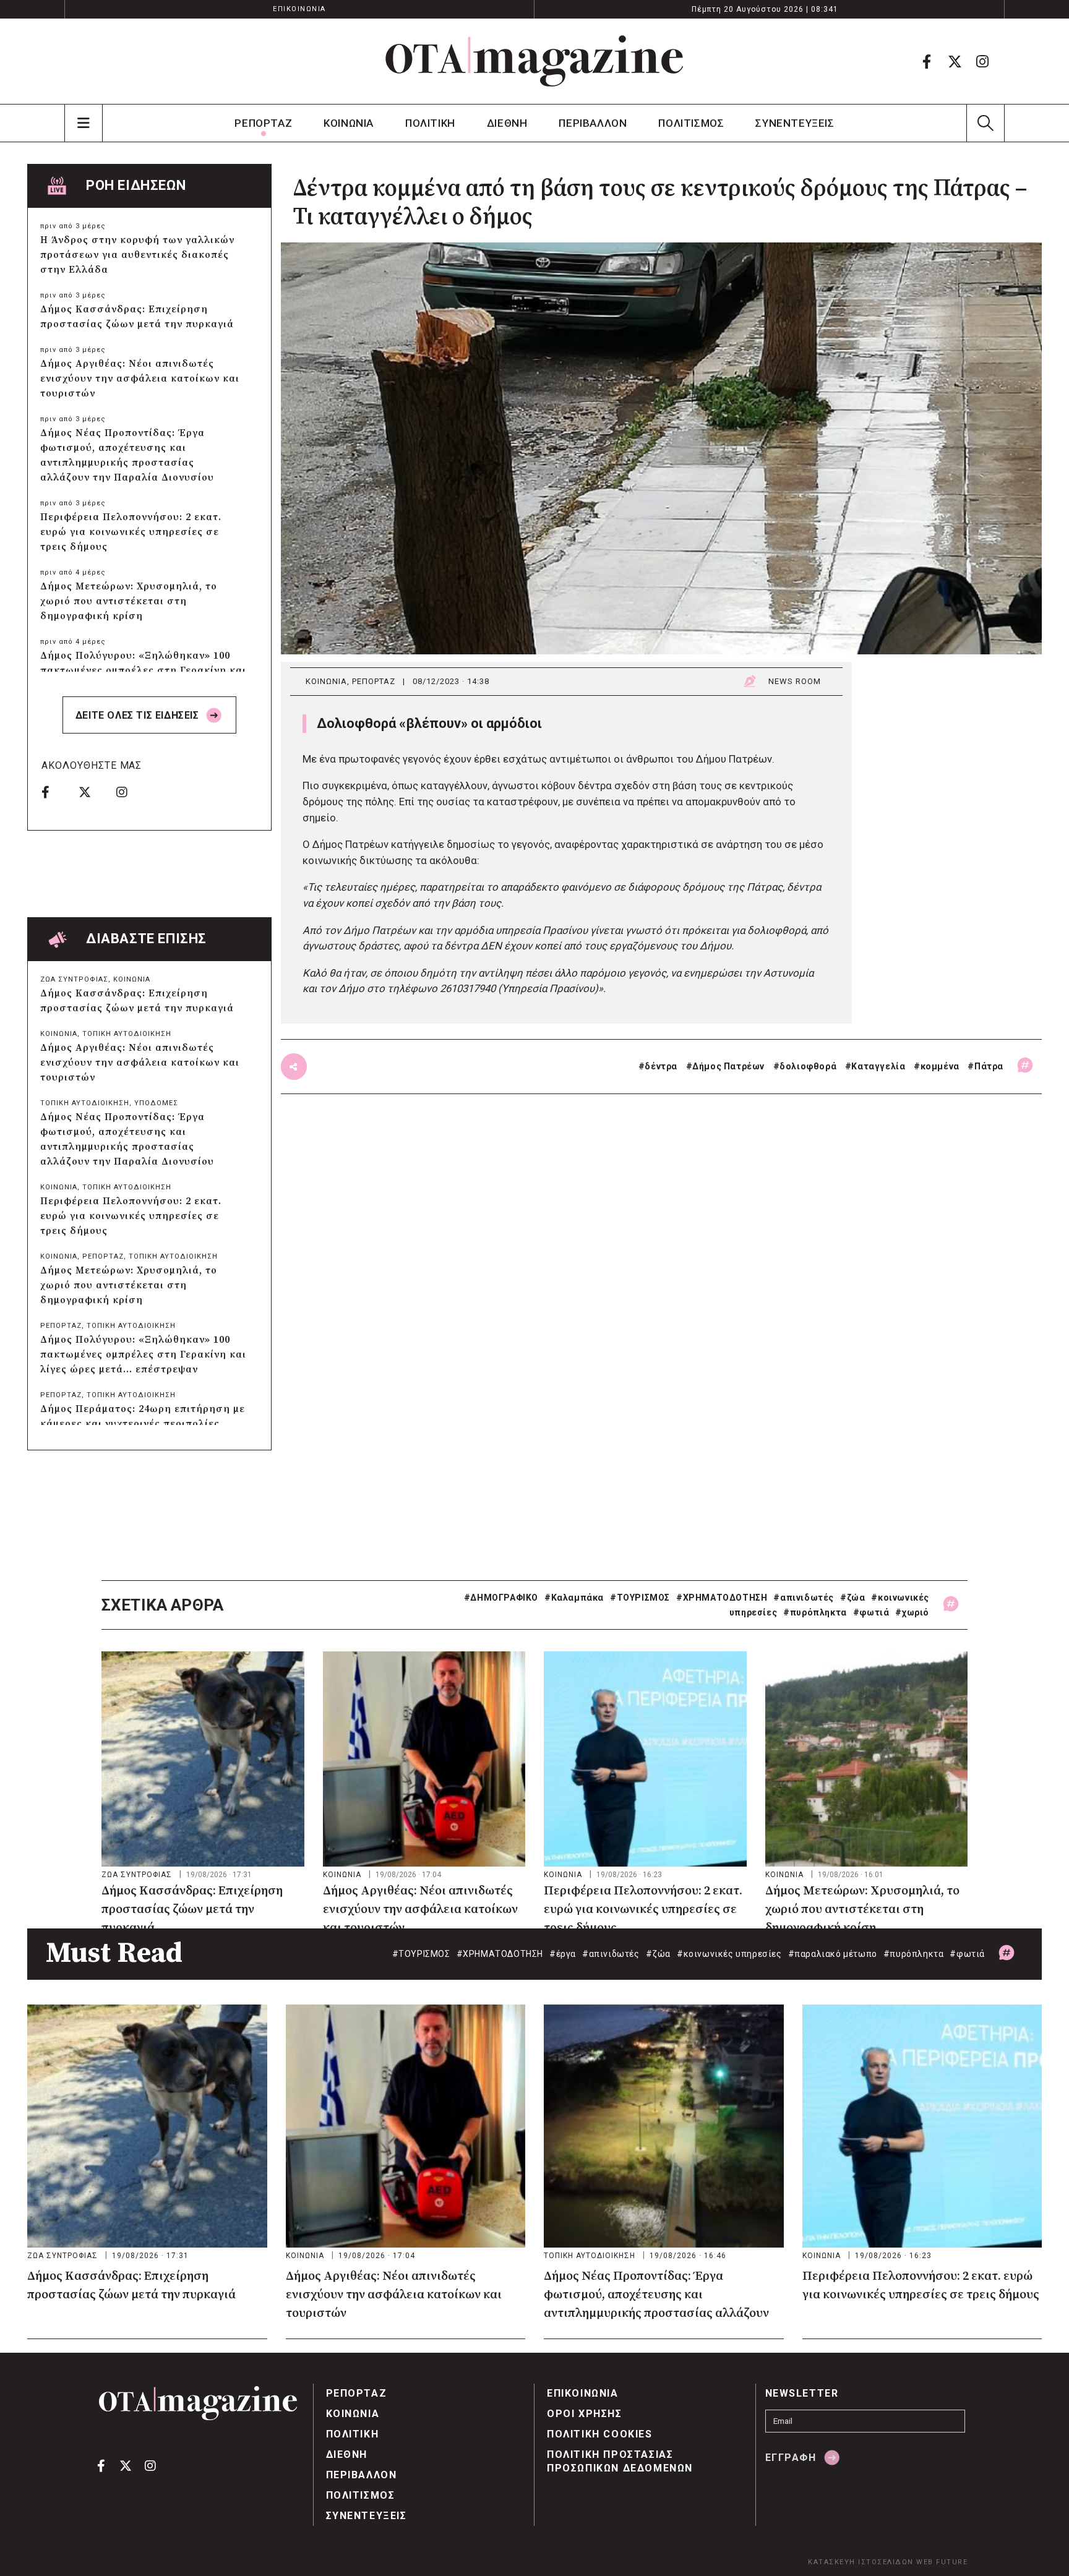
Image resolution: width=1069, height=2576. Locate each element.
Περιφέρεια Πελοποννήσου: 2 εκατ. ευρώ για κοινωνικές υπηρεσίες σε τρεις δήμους (131, 532)
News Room (795, 681)
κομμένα (940, 1066)
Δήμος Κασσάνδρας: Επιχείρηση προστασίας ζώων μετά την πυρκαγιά (137, 317)
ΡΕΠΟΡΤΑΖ (263, 123)
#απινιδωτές (804, 1598)
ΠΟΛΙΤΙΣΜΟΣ (691, 123)
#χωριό (912, 1612)
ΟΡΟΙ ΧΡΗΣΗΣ (585, 2414)
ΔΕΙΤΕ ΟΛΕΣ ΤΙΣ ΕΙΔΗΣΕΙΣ (139, 715)
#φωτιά (871, 1612)
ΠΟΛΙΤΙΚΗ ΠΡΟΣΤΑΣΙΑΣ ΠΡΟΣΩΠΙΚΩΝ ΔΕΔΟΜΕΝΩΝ (620, 2461)
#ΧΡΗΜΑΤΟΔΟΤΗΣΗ (722, 1598)
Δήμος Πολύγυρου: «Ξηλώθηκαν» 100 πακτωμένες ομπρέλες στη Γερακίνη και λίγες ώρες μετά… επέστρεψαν (143, 670)
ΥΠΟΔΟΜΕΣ (156, 1103)
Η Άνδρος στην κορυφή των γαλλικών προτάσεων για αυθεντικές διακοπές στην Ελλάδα (137, 255)
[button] (985, 123)
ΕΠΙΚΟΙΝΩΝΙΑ (299, 9)
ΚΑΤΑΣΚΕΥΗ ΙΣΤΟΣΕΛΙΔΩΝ (861, 2562)
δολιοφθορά (808, 1066)
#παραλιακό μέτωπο (833, 1954)
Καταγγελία (878, 1066)
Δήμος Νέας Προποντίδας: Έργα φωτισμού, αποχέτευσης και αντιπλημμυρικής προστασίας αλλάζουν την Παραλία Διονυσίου (127, 455)
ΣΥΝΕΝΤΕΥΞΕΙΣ (795, 123)
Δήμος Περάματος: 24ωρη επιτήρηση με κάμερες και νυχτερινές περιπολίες (143, 1416)
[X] (955, 61)
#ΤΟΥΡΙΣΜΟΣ (640, 1598)
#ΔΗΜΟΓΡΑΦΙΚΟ (501, 1598)
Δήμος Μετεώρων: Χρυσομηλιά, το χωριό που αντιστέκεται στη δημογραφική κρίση (129, 601)
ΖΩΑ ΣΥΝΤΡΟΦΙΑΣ (74, 979)
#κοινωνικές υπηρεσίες (729, 1954)
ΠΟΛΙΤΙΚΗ (430, 123)
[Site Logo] (534, 61)
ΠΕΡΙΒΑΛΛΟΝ (593, 123)
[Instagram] (982, 61)
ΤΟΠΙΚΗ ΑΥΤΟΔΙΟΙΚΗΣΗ (127, 1034)
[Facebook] (927, 61)
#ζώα (852, 1598)
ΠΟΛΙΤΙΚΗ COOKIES (600, 2434)
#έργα (563, 1954)
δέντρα (661, 1066)
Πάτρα (989, 1066)
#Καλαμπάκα (574, 1598)
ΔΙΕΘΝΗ (507, 123)
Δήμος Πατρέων (728, 1066)
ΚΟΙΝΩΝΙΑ (349, 123)
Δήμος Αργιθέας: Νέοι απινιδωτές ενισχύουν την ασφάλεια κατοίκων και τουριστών (140, 379)
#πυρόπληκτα (815, 1612)
